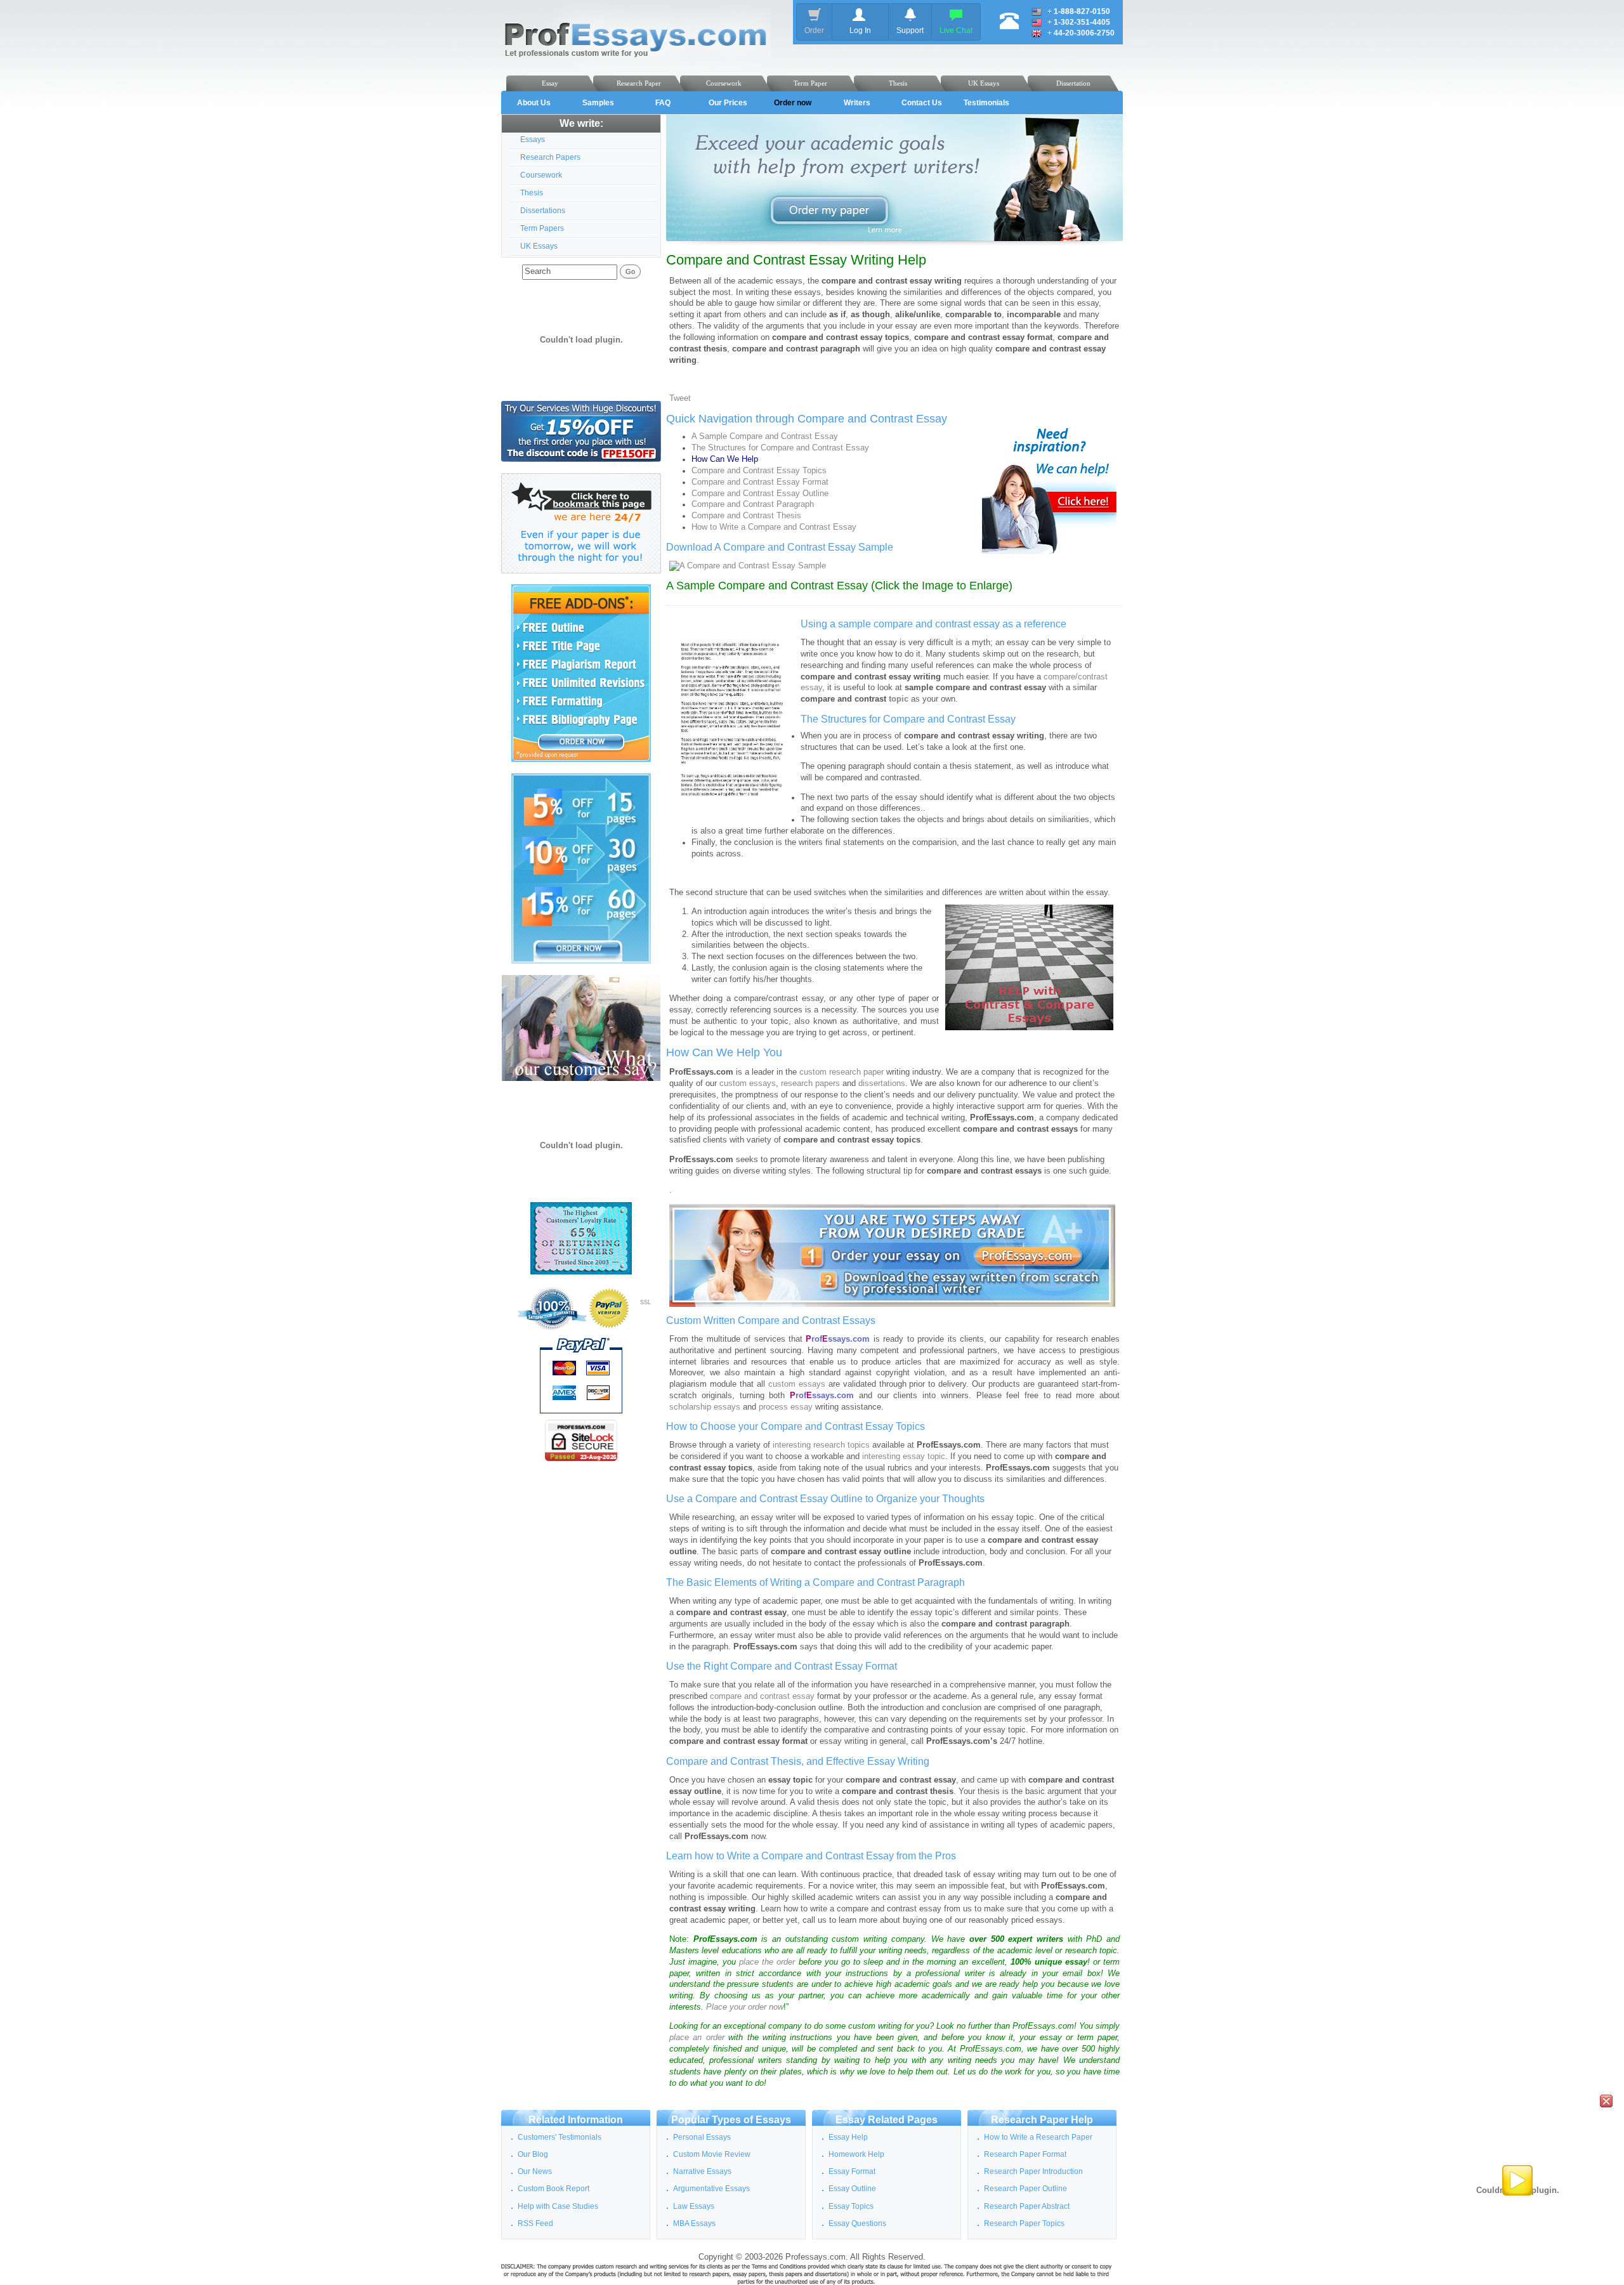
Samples (598, 103)
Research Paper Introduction (1033, 2171)
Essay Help (848, 2137)
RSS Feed (535, 2223)
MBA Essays (694, 2223)
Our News (535, 2171)
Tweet (680, 398)
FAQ (663, 103)
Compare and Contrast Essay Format (760, 482)
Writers (857, 103)
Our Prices (728, 103)
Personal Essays (702, 2137)
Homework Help (856, 2154)
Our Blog (533, 2154)
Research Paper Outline (1025, 2189)
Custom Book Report (553, 2189)
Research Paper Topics (1024, 2223)
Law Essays (694, 2206)
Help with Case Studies (558, 2206)
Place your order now (745, 2007)
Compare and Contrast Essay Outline (760, 494)
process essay (786, 1407)
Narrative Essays (702, 2171)
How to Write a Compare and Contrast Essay (774, 527)
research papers (810, 1084)
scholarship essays (705, 1407)
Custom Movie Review (712, 2154)
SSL (645, 1302)
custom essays (748, 1084)
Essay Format (852, 2171)
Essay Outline (852, 2189)
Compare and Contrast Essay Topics (759, 471)
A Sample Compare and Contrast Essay (765, 436)
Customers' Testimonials (560, 2137)
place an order (697, 2038)
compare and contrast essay (762, 1696)
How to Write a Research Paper (1038, 2137)
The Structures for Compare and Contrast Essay (780, 448)
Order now (793, 103)
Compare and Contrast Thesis (746, 516)
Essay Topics (851, 2206)
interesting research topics (821, 1445)
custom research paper (841, 1072)
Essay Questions (857, 2223)
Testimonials (986, 103)
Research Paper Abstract (1027, 2206)
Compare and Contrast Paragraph (753, 504)
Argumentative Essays (711, 2189)
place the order (767, 1962)
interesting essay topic (904, 1457)
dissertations (882, 1084)
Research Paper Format (1025, 2154)
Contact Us (922, 103)
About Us (534, 103)
